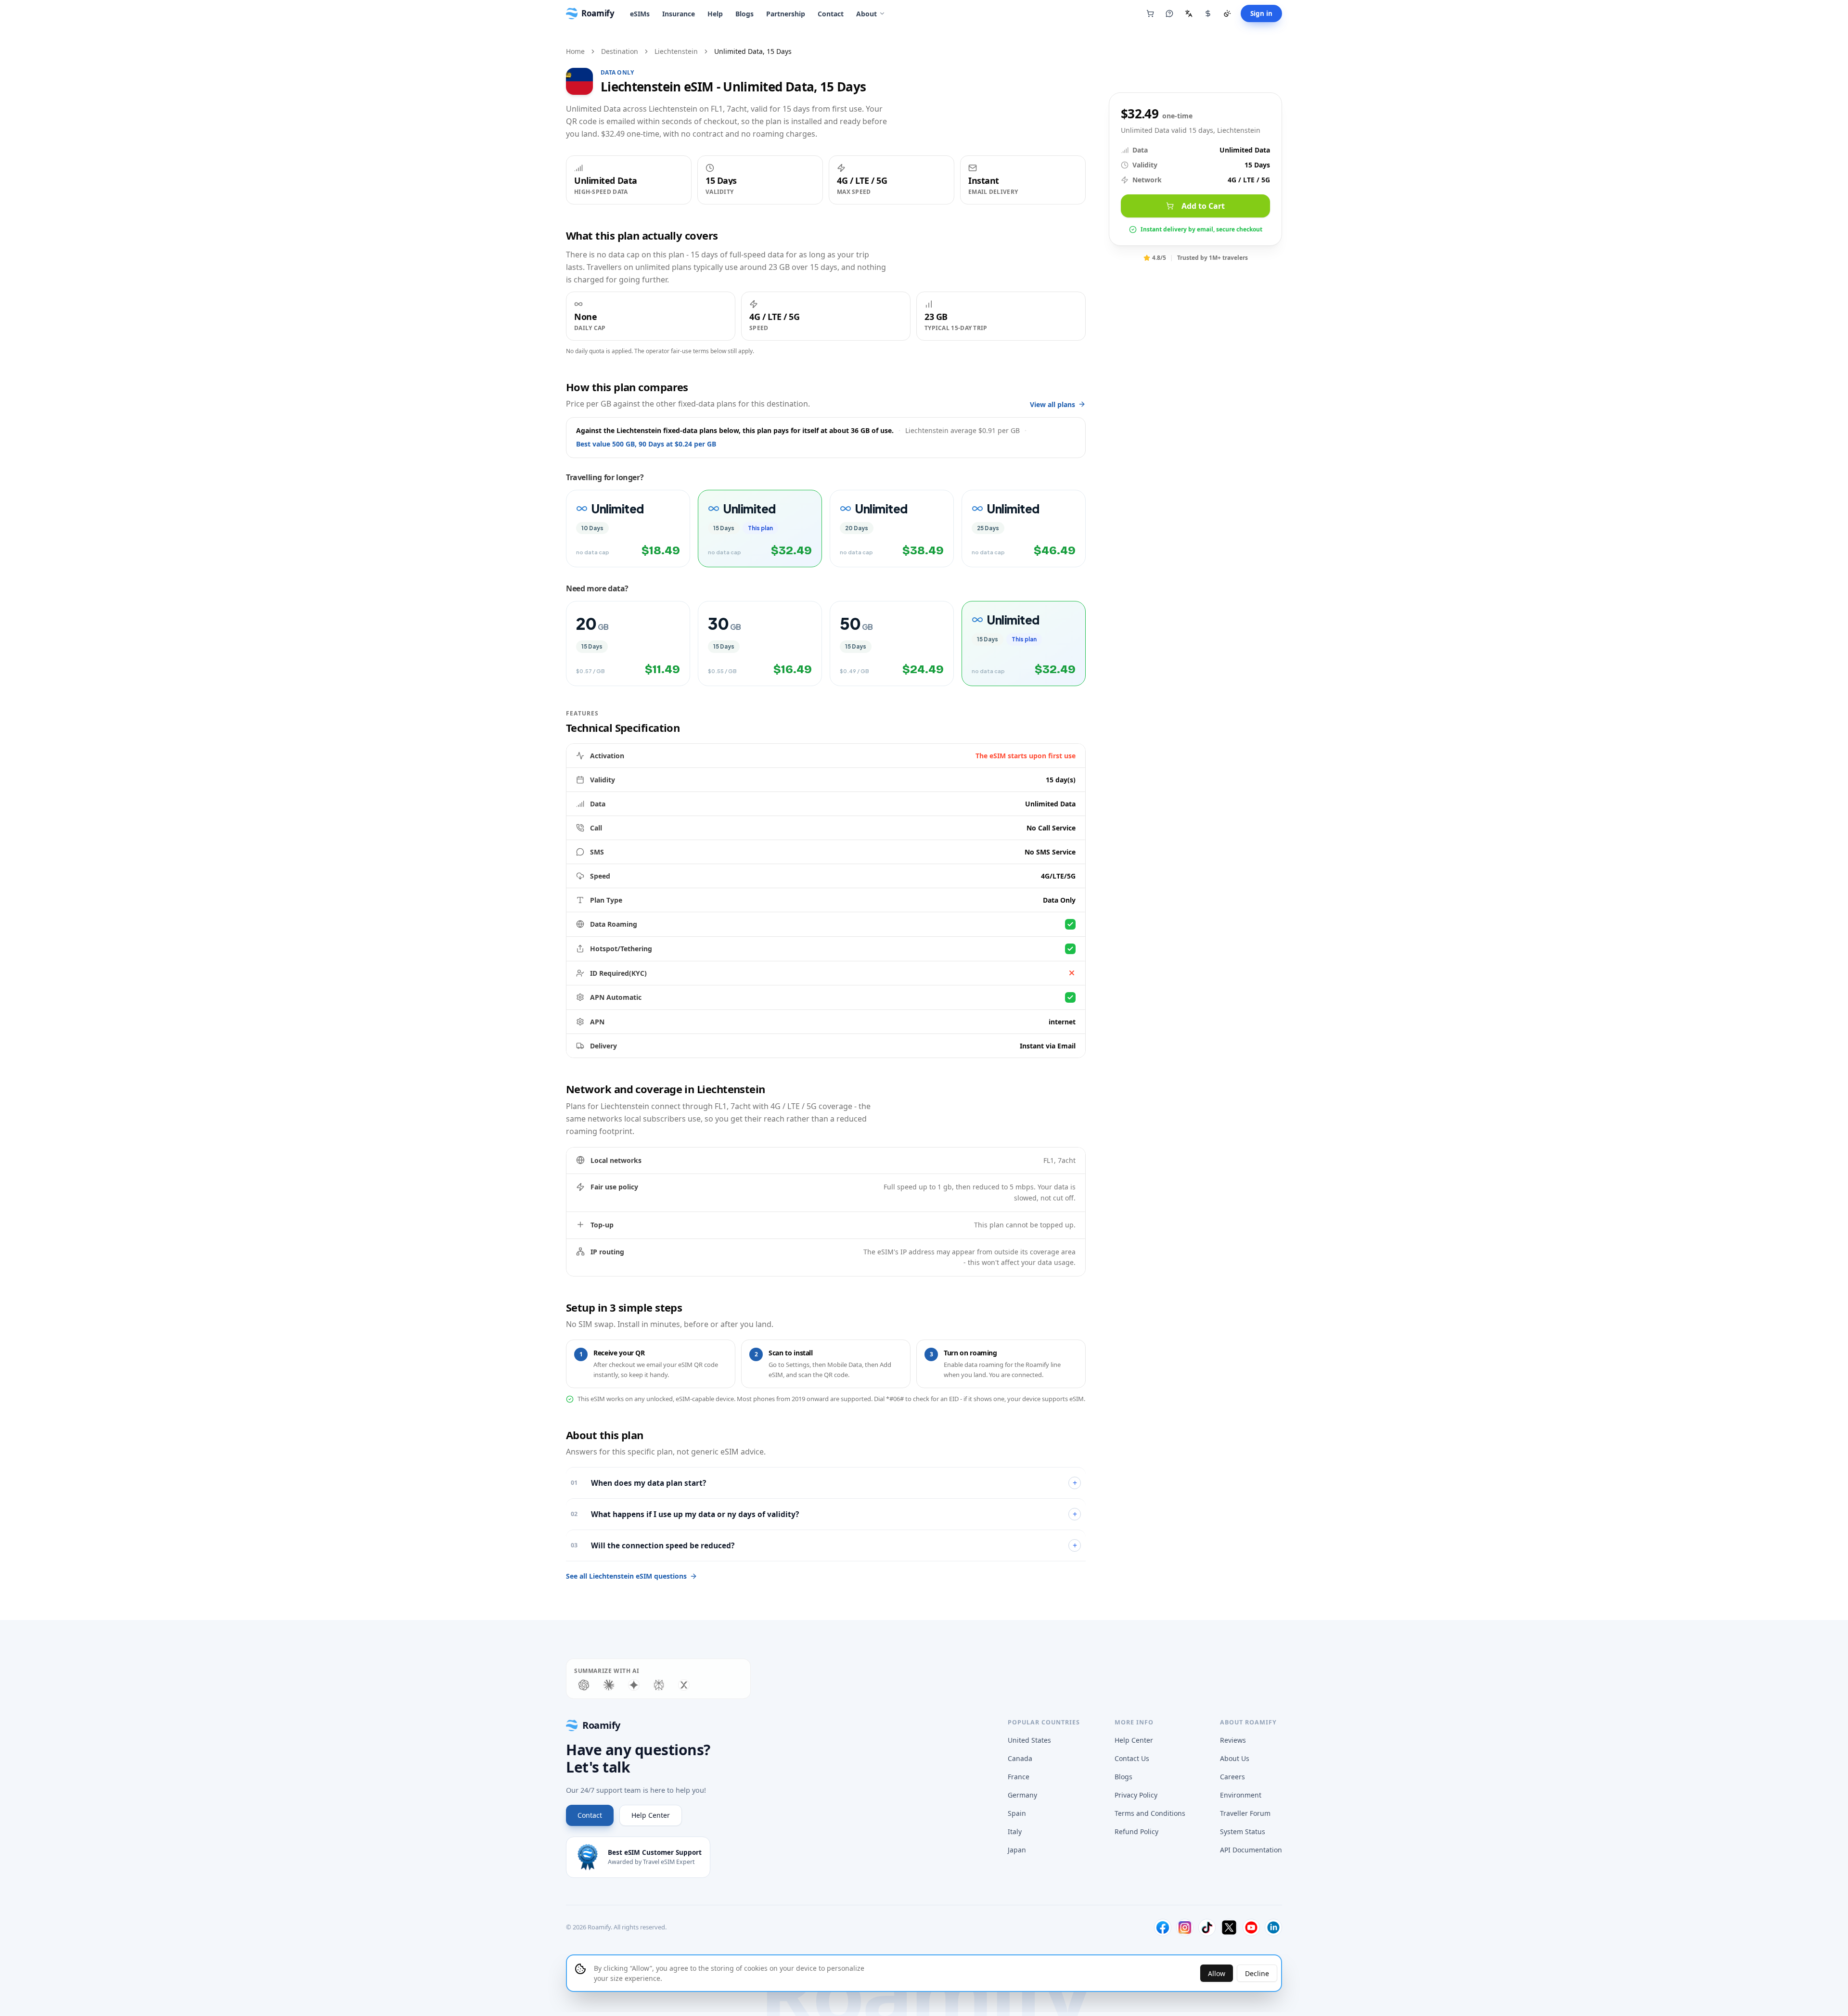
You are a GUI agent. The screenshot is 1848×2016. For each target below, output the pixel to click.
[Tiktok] (1207, 1927)
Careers (1232, 1777)
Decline (1257, 1973)
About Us (1235, 1758)
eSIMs (640, 14)
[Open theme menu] (1227, 13)
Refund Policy (1136, 1831)
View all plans (1052, 404)
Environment (1241, 1795)
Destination (620, 51)
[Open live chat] (1169, 13)
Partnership (786, 14)
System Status (1243, 1831)
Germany (1022, 1795)
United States (1029, 1740)
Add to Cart (1203, 206)
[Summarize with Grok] (684, 1685)
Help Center (651, 1815)
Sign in (1261, 13)
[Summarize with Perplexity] (659, 1685)
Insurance (679, 14)
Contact (831, 14)
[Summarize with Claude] (609, 1685)
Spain (1017, 1813)
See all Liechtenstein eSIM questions (626, 1576)
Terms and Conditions (1150, 1813)
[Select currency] (1208, 13)
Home (575, 51)
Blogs (744, 14)
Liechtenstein (676, 51)
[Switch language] (1189, 13)
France (1019, 1777)
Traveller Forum (1245, 1813)
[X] (1229, 1927)
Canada (1020, 1758)
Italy (1015, 1831)
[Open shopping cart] (1150, 13)
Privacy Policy (1136, 1795)
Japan (1017, 1850)
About (866, 14)
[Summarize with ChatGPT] (584, 1685)
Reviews (1233, 1740)
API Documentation (1251, 1850)
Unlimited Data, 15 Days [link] (753, 51)
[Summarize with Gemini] (634, 1685)
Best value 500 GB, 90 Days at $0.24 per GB (646, 444)
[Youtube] (1251, 1927)
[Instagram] (1185, 1927)
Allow (1217, 1973)
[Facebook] (1163, 1927)
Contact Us (1132, 1758)
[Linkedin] (1273, 1927)
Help (715, 14)
